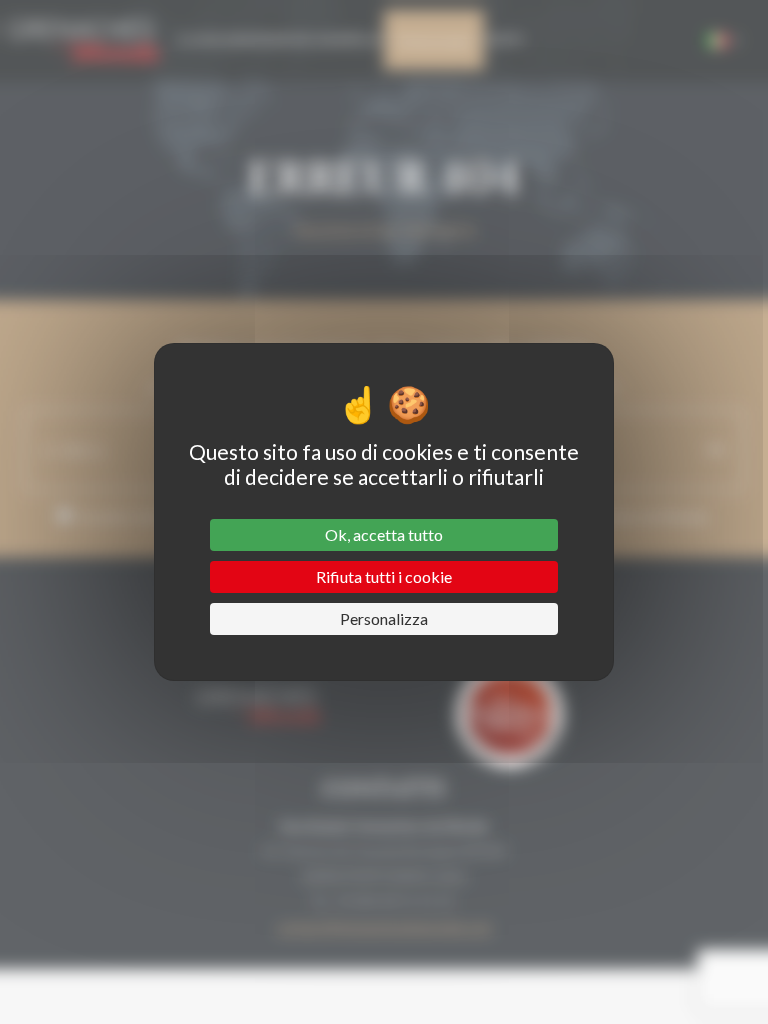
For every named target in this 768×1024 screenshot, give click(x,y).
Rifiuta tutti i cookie (384, 576)
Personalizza (384, 618)
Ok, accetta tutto (384, 534)
